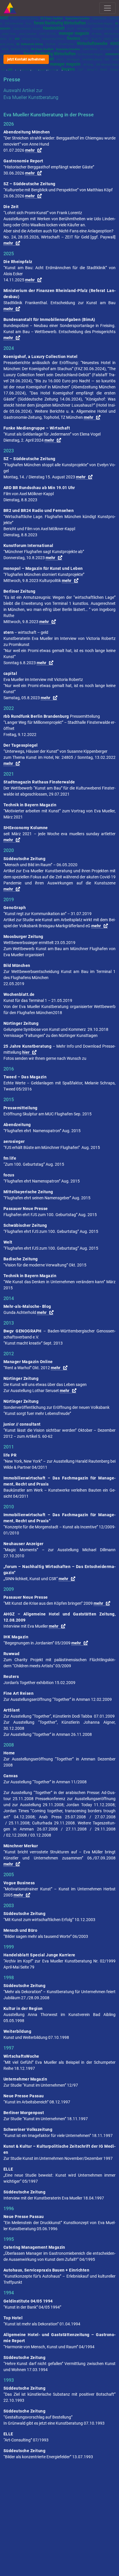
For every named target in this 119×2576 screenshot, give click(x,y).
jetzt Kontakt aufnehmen (26, 59)
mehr (30, 150)
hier (26, 1052)
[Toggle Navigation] (107, 8)
